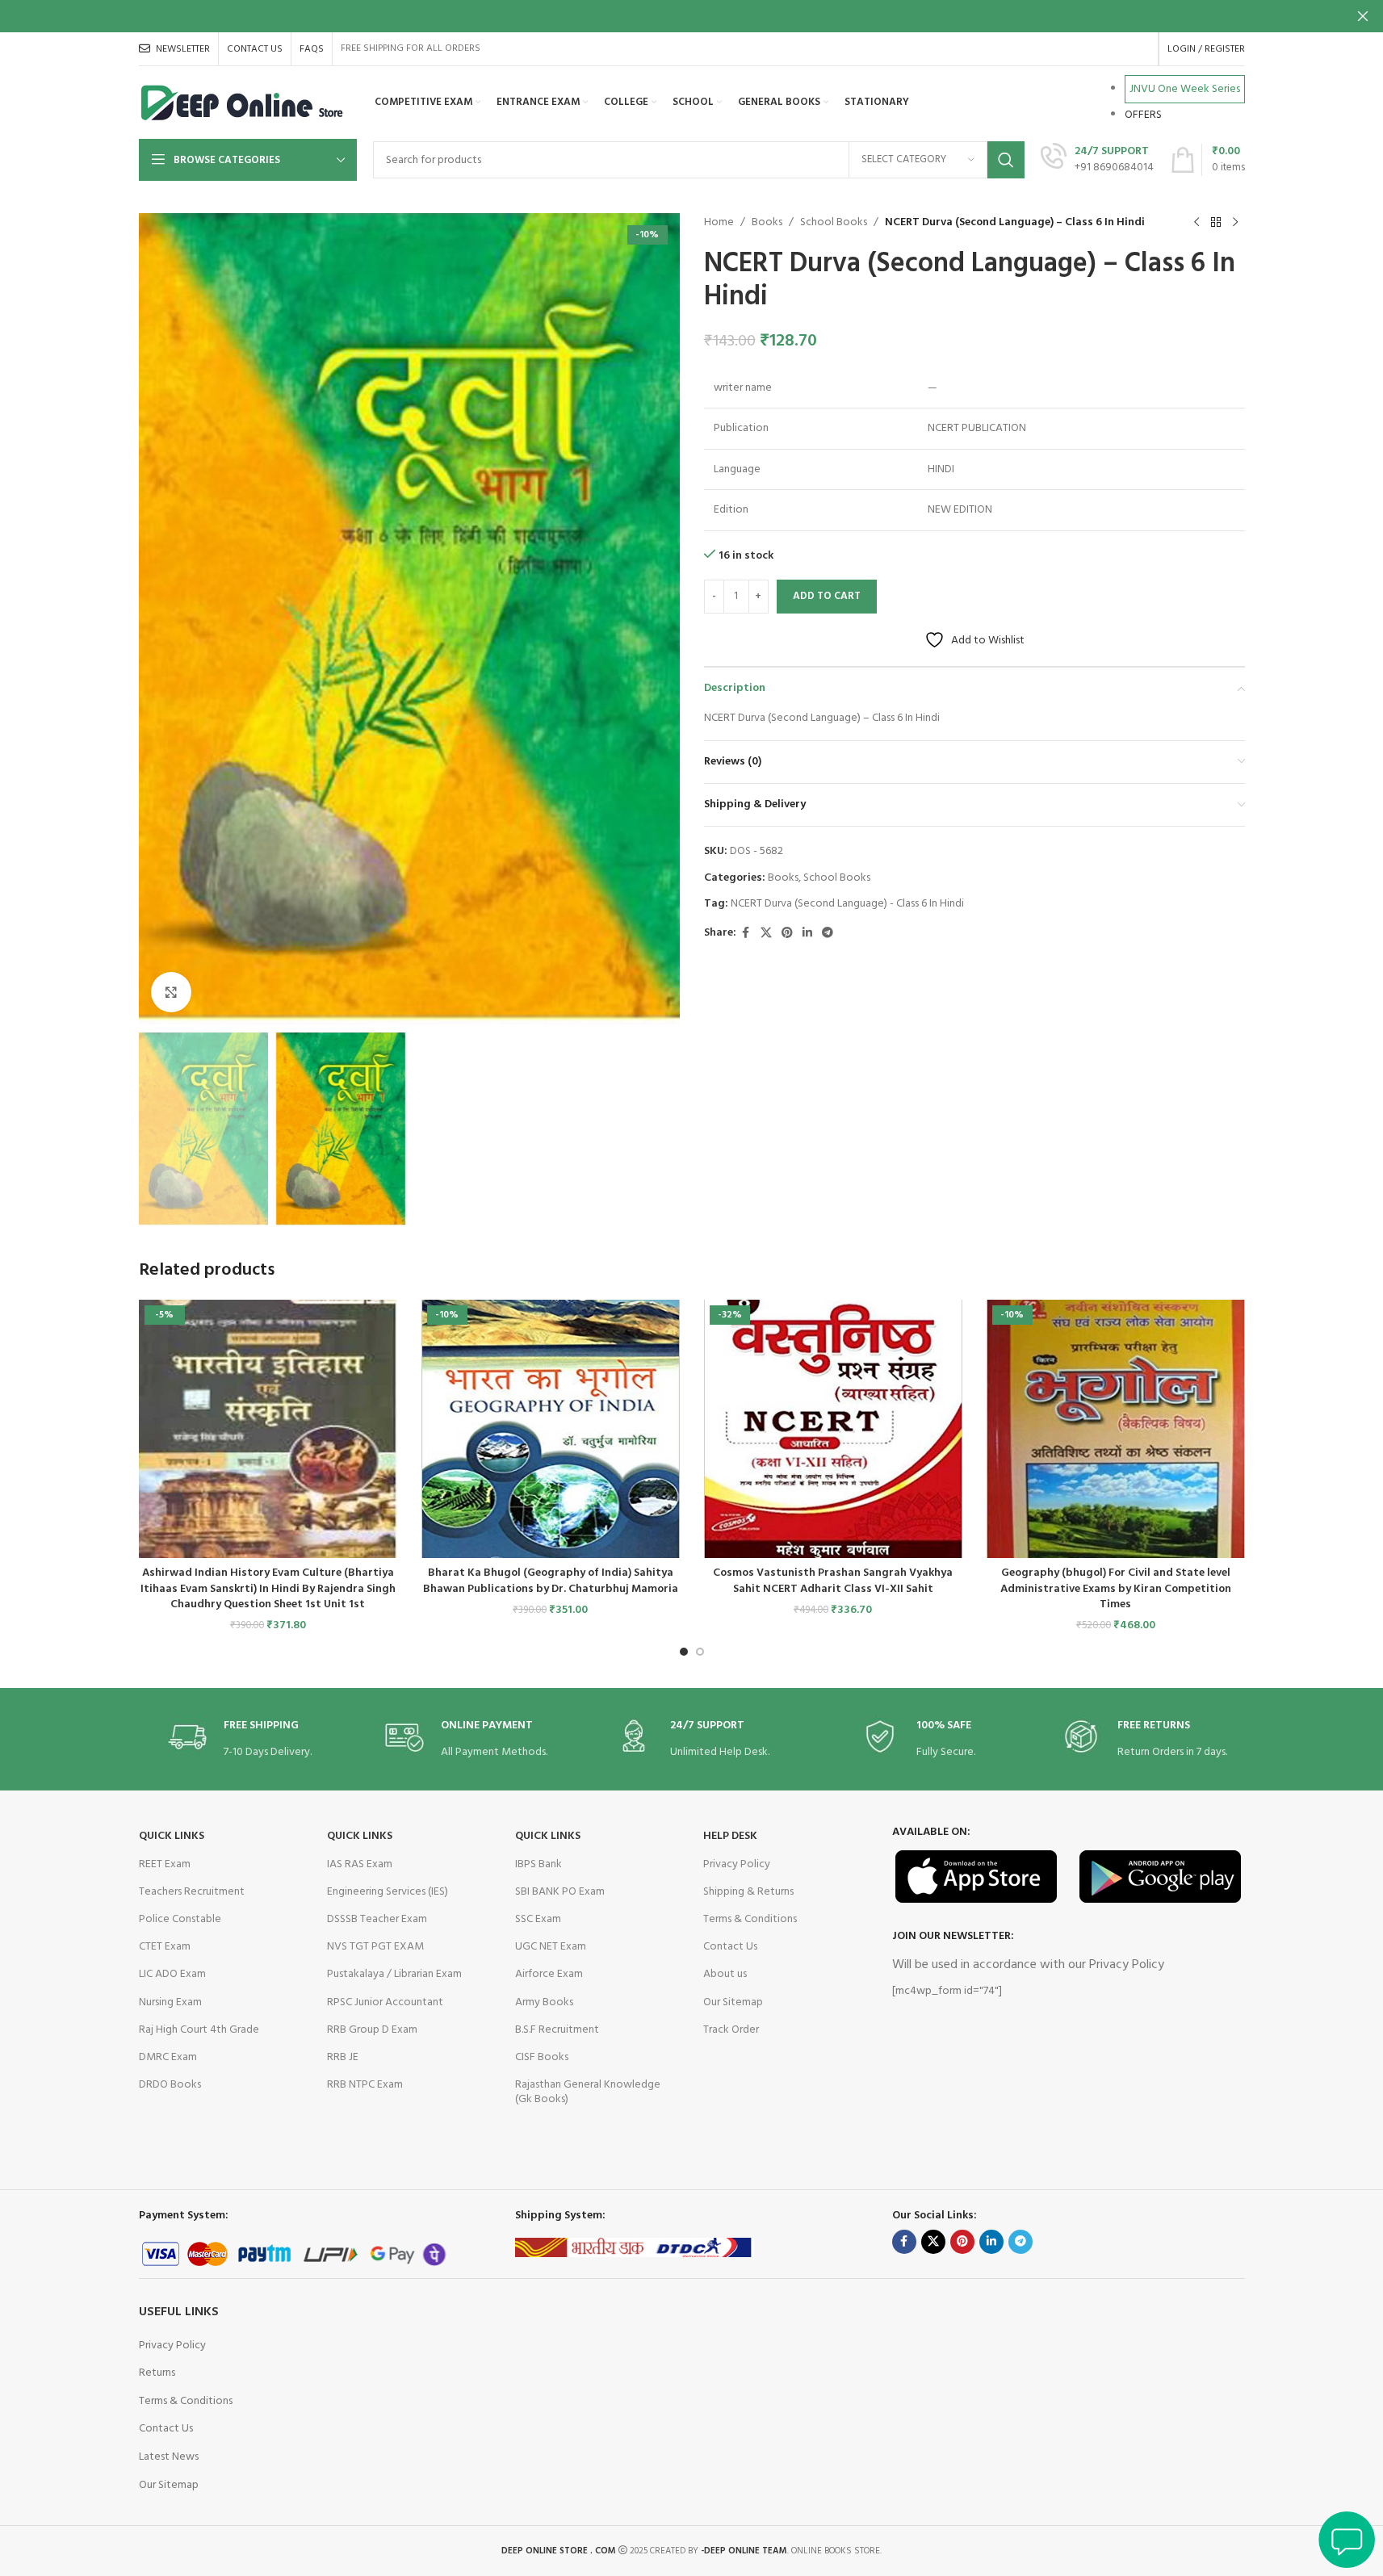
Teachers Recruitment (192, 1892)
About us (725, 1974)
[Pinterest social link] (787, 934)
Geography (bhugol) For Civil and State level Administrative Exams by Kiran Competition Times (1116, 1589)
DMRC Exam (168, 2057)
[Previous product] (1197, 223)
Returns (157, 2373)
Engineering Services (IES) (388, 1892)
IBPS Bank (539, 1864)
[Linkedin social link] (807, 934)
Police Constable (180, 1919)
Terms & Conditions (750, 1919)
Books (767, 223)
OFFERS (1143, 115)
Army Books (544, 2002)
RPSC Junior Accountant (385, 2002)
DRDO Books (170, 2085)
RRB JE (343, 2057)
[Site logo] (243, 103)
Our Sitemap (733, 2002)
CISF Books (542, 2057)
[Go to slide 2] (700, 1652)
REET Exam (165, 1864)
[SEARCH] (1006, 160)
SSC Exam (538, 1919)
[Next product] (1235, 223)
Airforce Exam (549, 1974)
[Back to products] (1216, 223)
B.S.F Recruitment (557, 2030)
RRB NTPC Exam (365, 2085)
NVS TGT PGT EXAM (375, 1947)
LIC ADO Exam (172, 1974)
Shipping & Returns (748, 1892)
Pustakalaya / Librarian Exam (394, 1974)
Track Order (731, 2030)
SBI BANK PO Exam (560, 1892)
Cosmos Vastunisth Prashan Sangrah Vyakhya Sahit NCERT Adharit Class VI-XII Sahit (833, 1581)
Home (719, 223)
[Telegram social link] (828, 934)
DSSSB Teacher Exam (377, 1919)
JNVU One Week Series (1185, 89)
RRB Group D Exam (372, 2030)
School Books (834, 223)
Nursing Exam (170, 2002)
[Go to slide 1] (684, 1652)
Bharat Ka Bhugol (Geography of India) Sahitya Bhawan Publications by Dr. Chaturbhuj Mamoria (551, 1581)
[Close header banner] (1363, 16)
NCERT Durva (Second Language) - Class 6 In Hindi (847, 904)
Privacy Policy (737, 1864)
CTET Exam (165, 1947)
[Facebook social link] (746, 934)
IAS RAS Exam (360, 1864)
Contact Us (730, 1947)
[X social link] (766, 934)
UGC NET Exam (551, 1947)
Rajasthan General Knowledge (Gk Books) (588, 2092)
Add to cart (827, 596)
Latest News (169, 2457)
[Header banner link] (691, 16)
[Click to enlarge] (171, 992)
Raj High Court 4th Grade (199, 2030)
